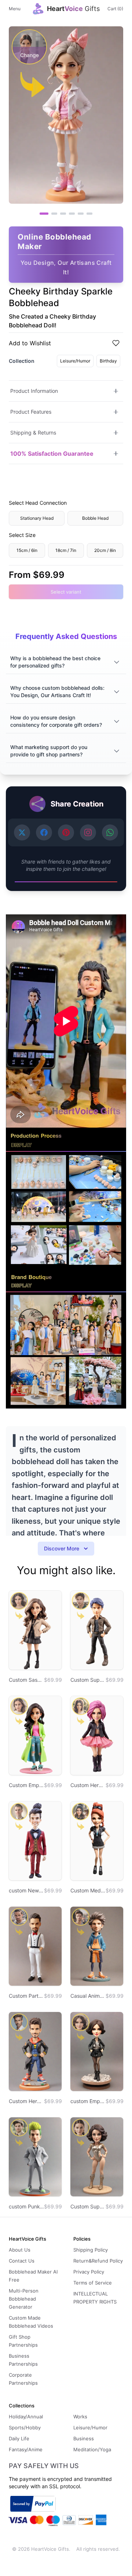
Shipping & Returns (33, 433)
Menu (15, 9)
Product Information (34, 391)
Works (80, 2417)
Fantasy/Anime (26, 2449)
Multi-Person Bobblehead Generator (24, 2299)
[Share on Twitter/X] (22, 832)
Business (84, 2438)
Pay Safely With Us (44, 2466)
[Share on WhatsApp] (110, 832)
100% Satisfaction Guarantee (52, 454)
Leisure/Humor (75, 361)
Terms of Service (93, 2283)
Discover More (62, 1548)
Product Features (31, 412)
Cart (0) (115, 9)
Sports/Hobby (25, 2428)
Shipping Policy (91, 2250)
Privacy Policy (89, 2272)
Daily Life (19, 2438)
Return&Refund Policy (98, 2261)
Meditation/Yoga (92, 2449)
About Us (20, 2250)
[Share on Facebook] (44, 832)
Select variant (66, 592)
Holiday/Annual (26, 2417)
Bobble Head (95, 518)
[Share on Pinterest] (66, 832)
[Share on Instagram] (88, 832)
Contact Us (22, 2261)
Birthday (108, 361)
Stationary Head (37, 518)
